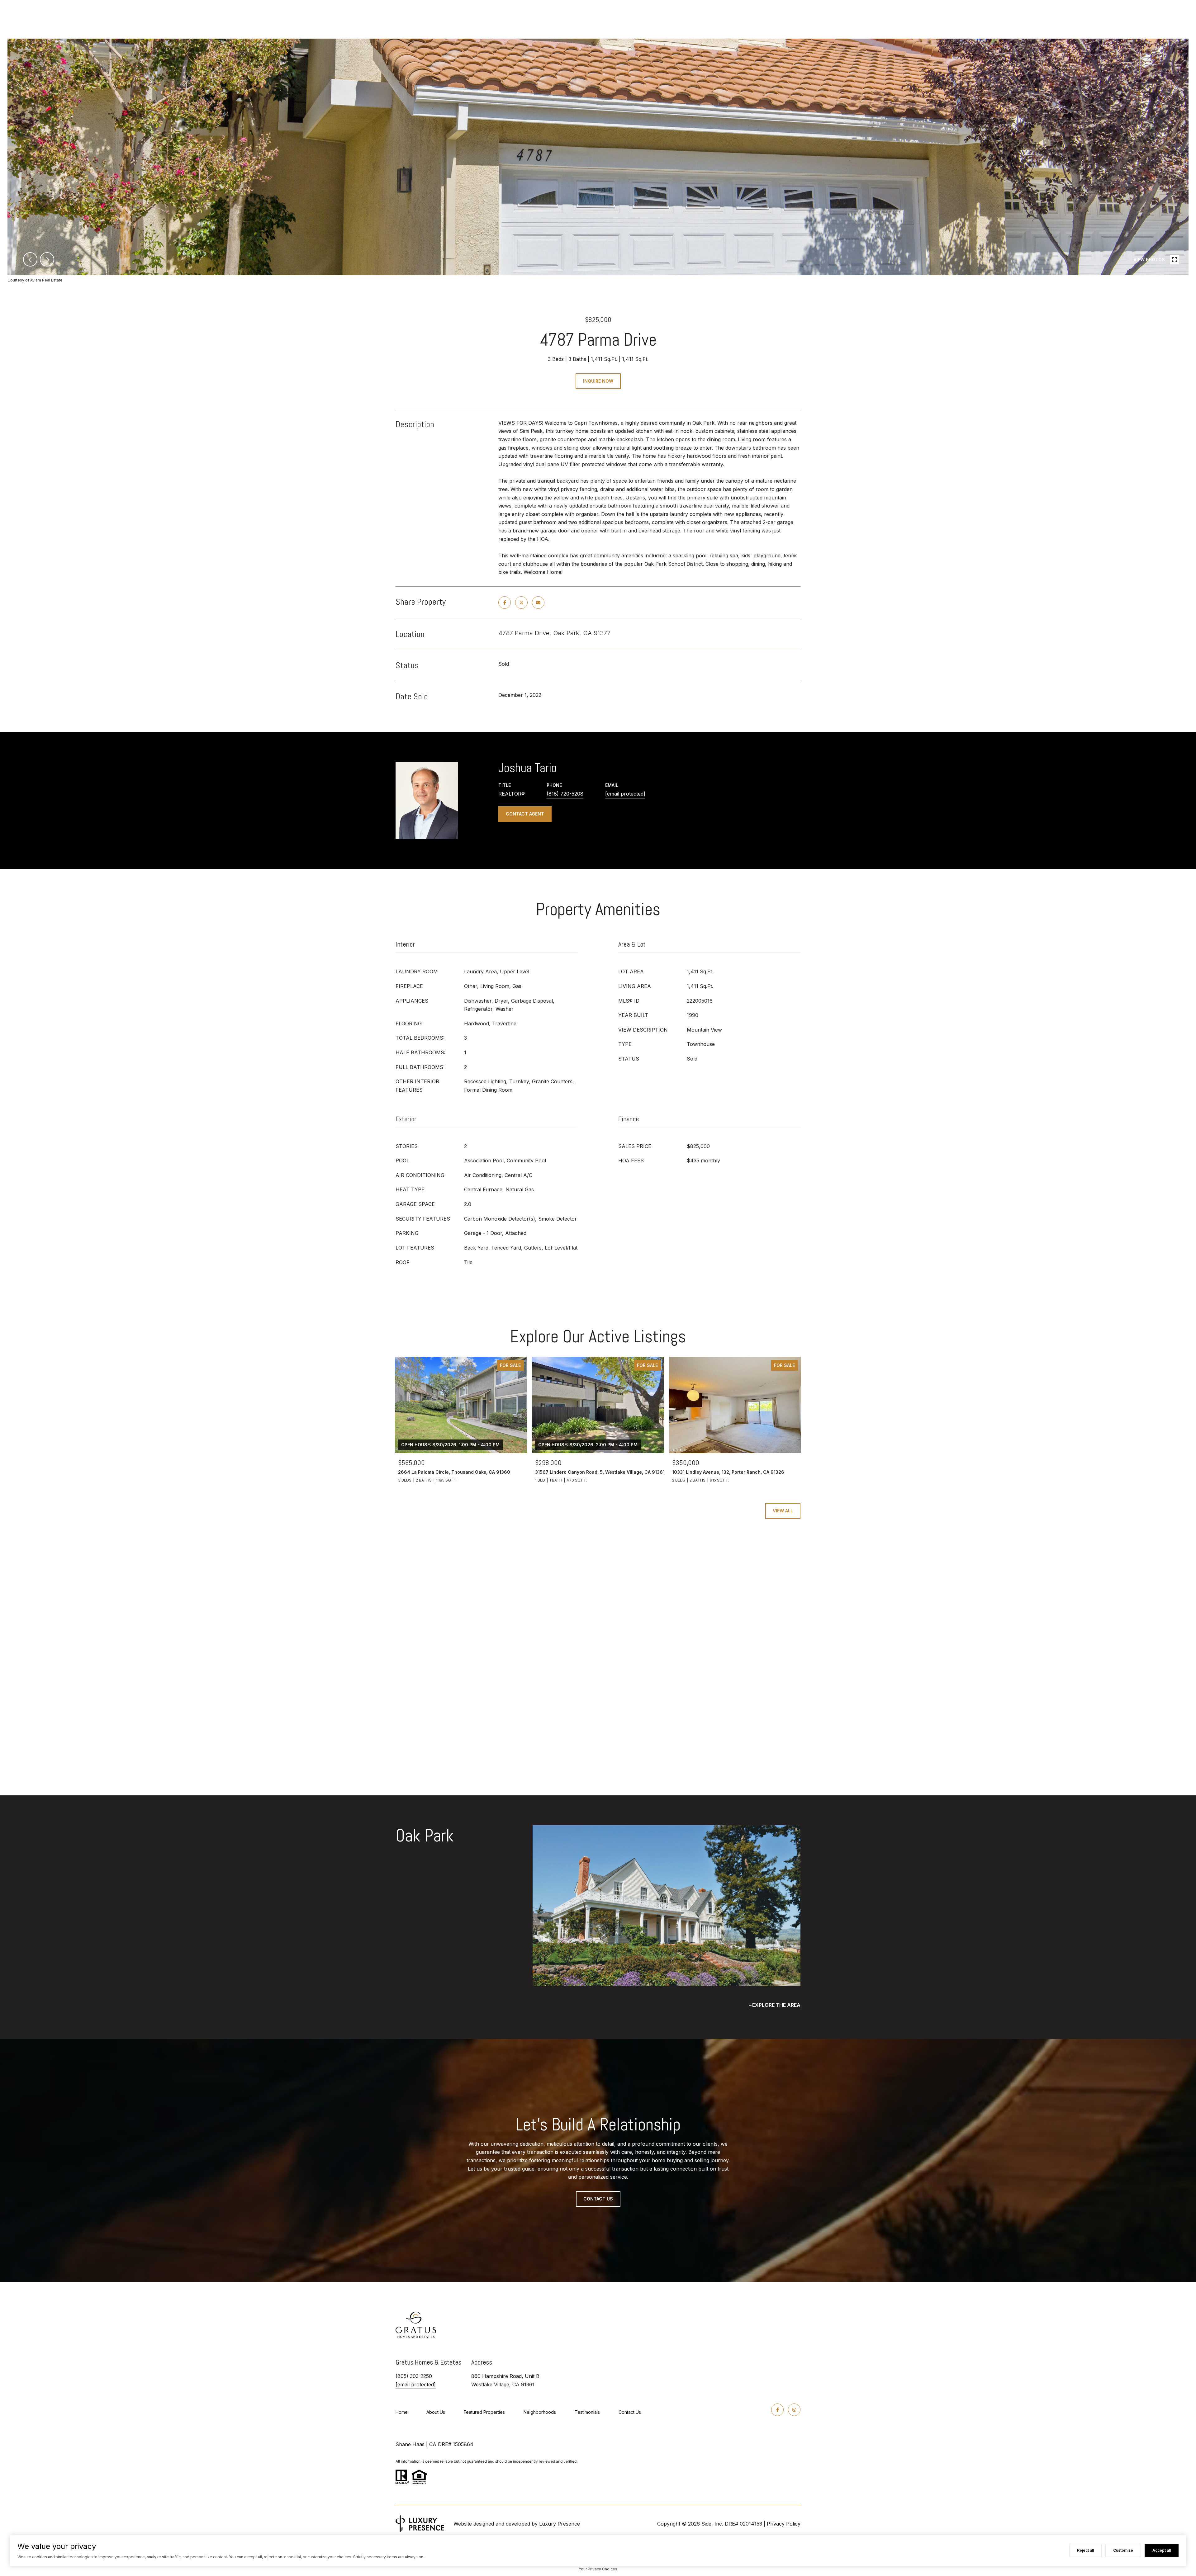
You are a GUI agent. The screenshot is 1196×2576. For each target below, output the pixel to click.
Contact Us (630, 2412)
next (47, 259)
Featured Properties (484, 2412)
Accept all (1162, 2550)
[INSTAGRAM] (794, 2410)
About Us (436, 2412)
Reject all (1085, 2550)
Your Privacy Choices (598, 2569)
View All (783, 1511)
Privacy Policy (784, 2524)
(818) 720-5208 (565, 794)
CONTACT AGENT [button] (525, 814)
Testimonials (587, 2412)
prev (30, 259)
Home (402, 2412)
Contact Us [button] (598, 2199)
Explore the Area (776, 2005)
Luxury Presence (560, 2524)
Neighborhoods (540, 2412)
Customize (1123, 2550)
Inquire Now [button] (598, 381)
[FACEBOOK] (777, 2410)
